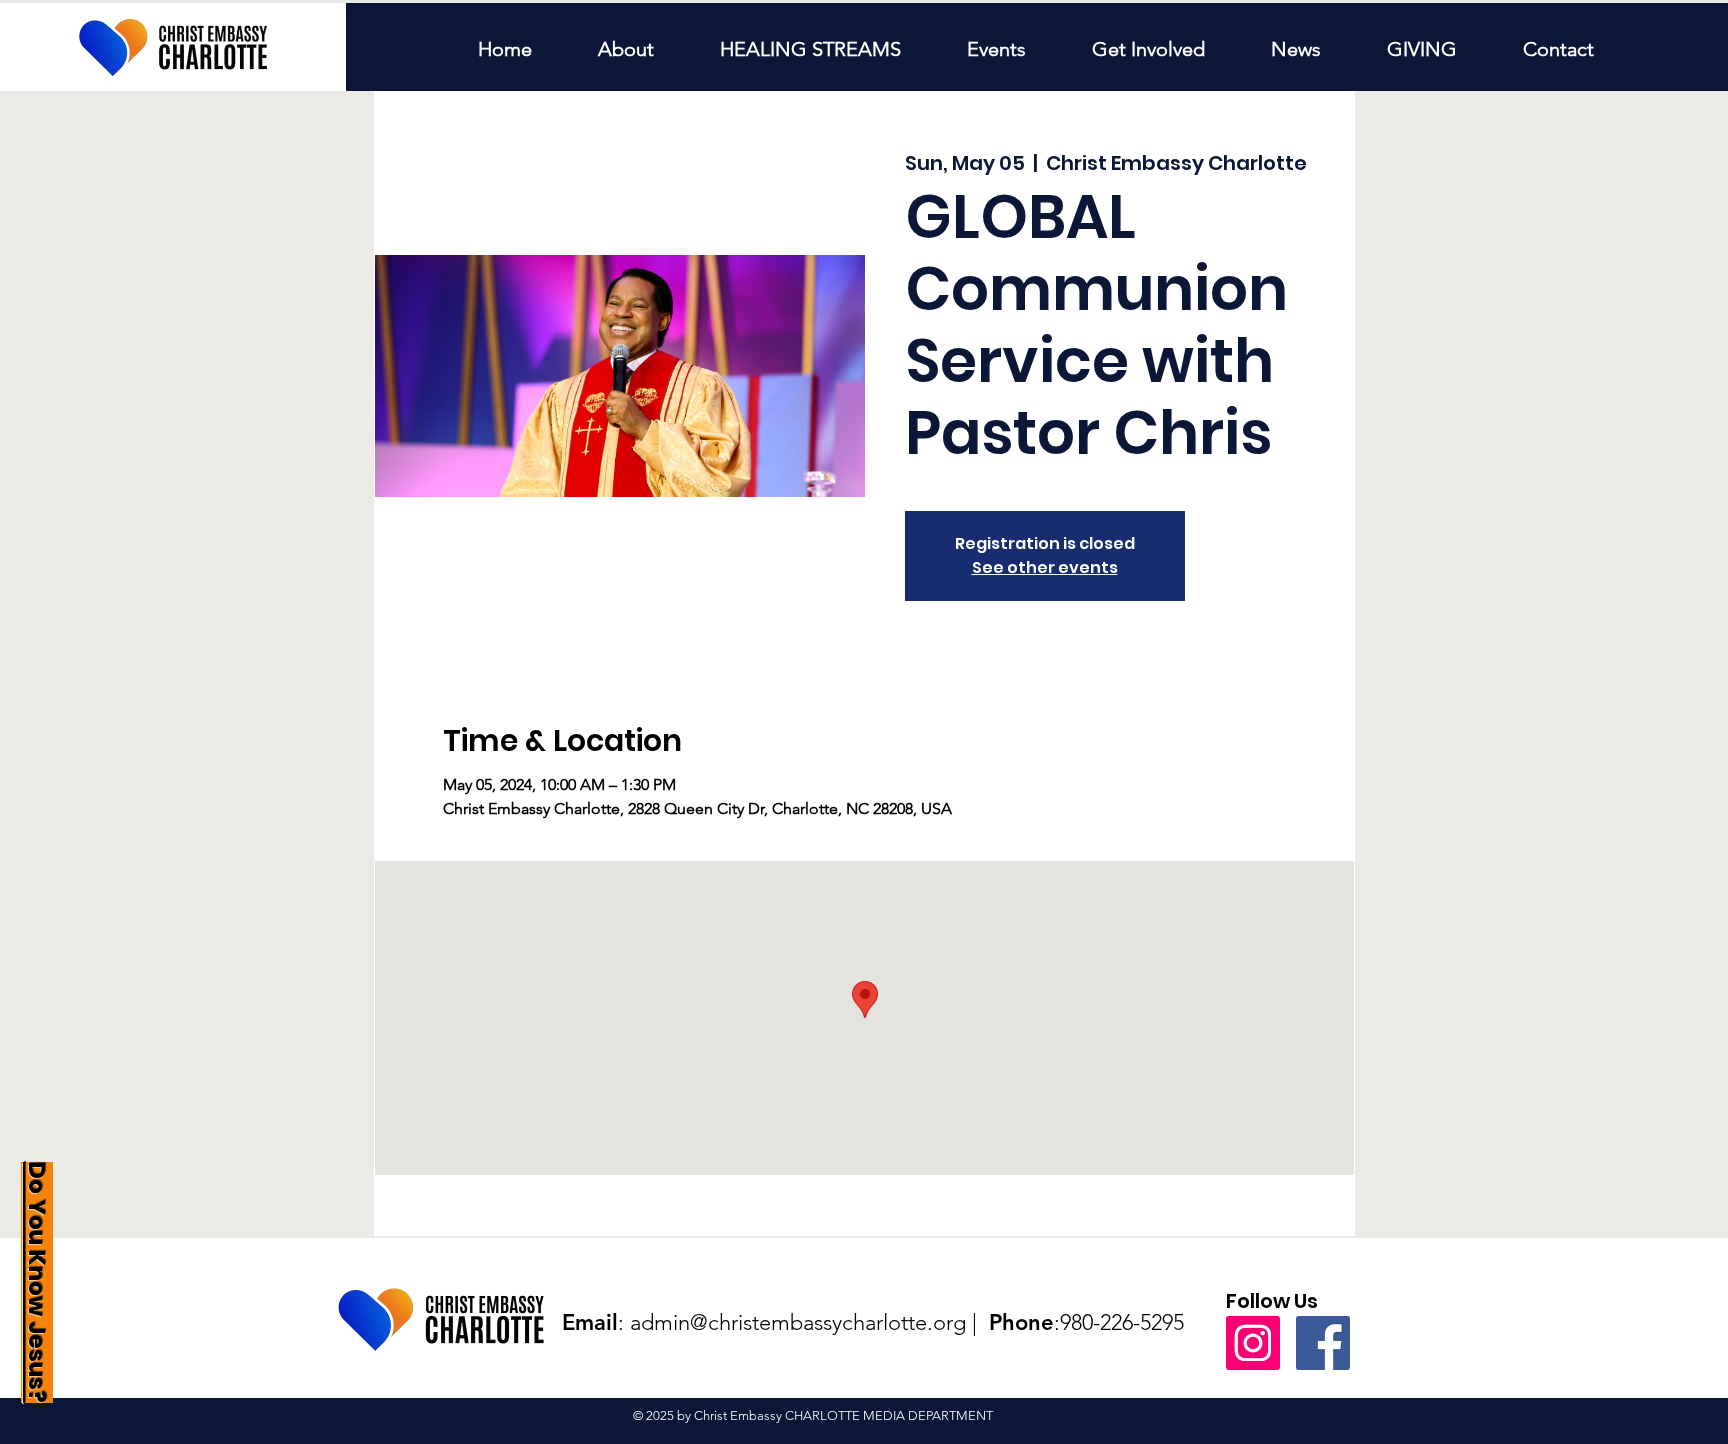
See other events (1045, 567)
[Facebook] (1323, 1343)
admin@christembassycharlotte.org (798, 1322)
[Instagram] (1253, 1343)
